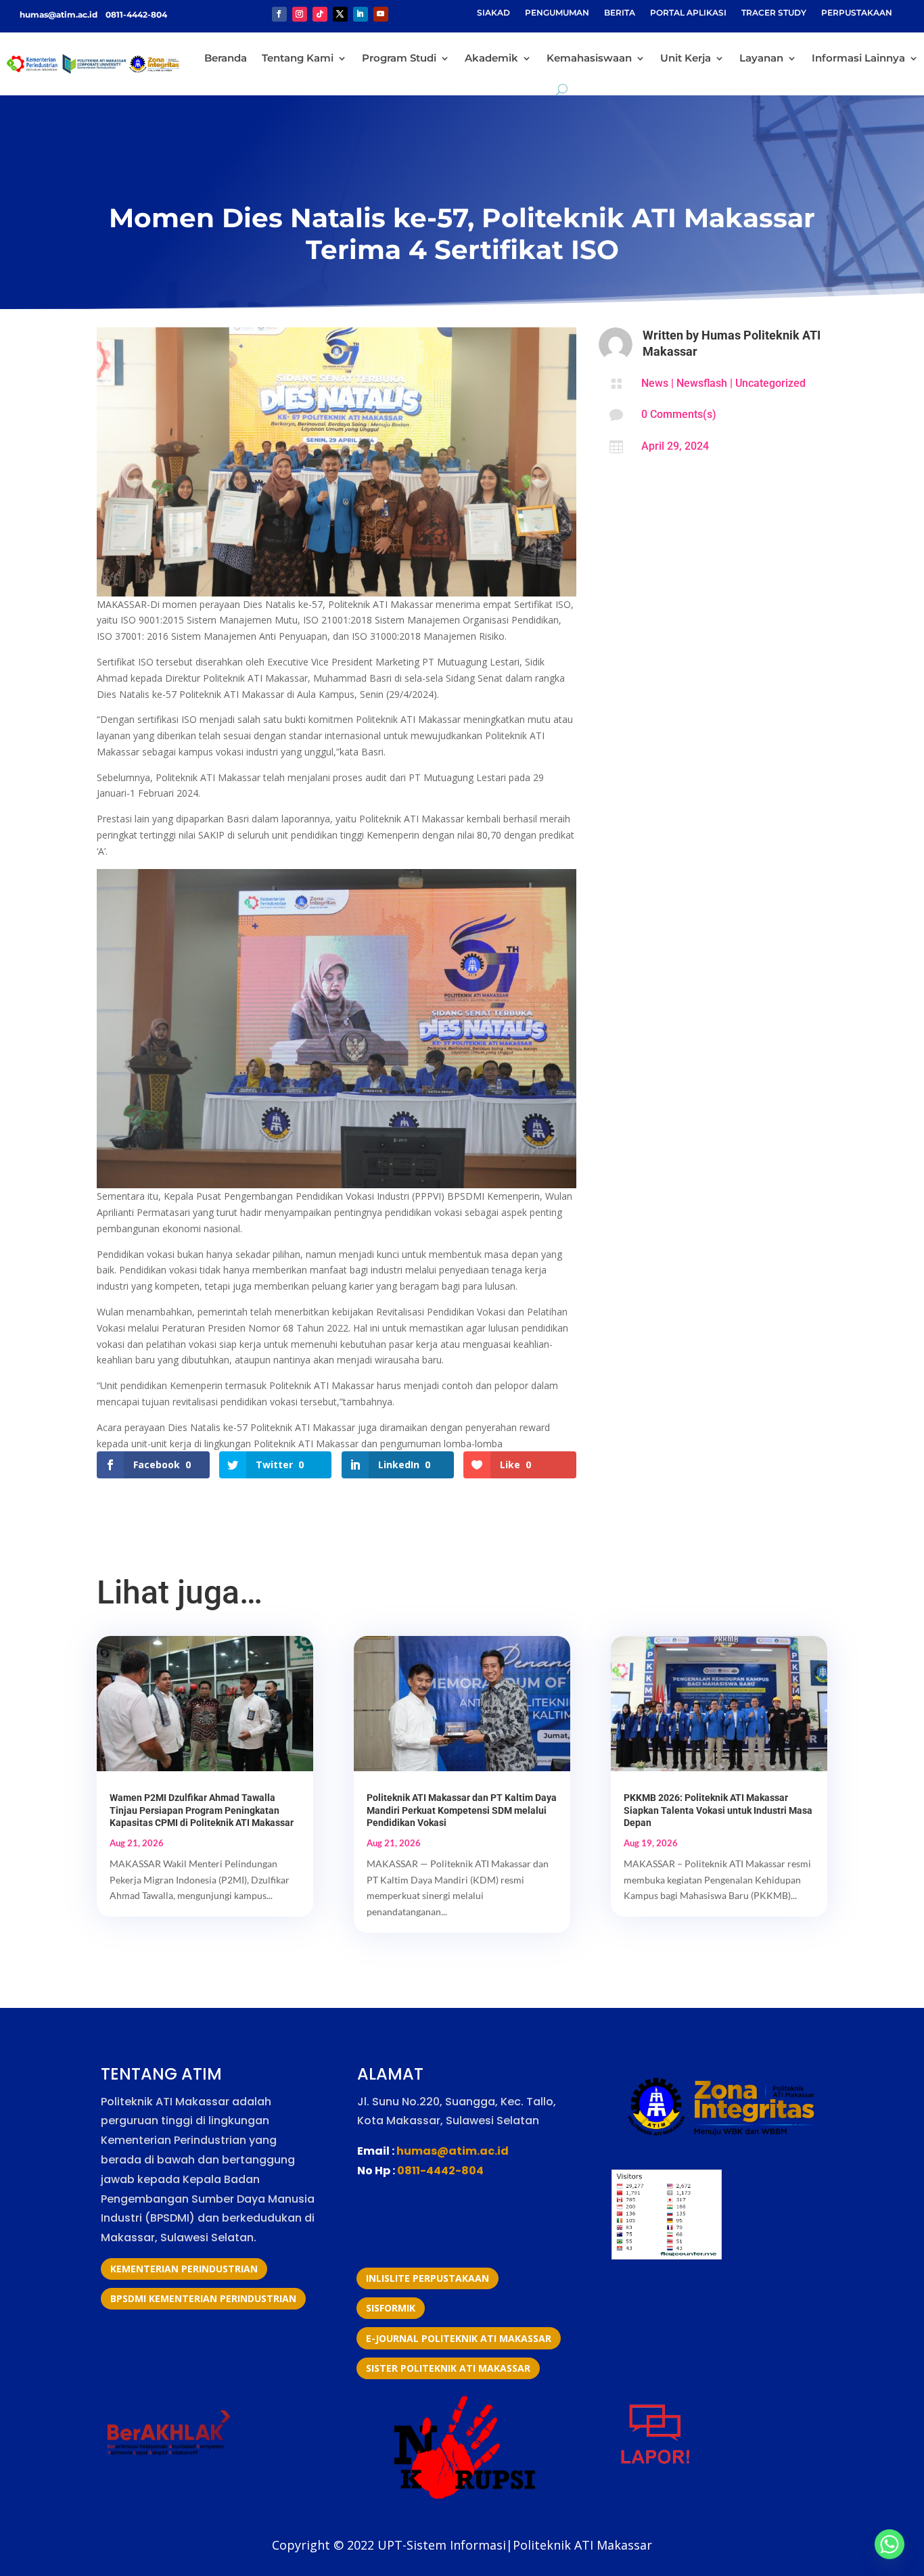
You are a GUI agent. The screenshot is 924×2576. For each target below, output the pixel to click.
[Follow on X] (340, 14)
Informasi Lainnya (858, 58)
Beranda (226, 58)
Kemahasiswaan (589, 58)
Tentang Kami (298, 58)
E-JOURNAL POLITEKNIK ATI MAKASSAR (459, 2338)
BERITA (620, 13)
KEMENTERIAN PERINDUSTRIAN (184, 2269)
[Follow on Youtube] (381, 14)
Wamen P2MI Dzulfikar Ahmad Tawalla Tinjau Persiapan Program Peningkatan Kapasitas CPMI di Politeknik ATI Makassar (202, 1810)
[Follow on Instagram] (300, 14)
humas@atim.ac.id (60, 15)
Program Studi (399, 58)
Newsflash (702, 383)
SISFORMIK (391, 2308)
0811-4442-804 (135, 15)
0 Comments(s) (679, 414)
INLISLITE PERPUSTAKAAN (428, 2278)
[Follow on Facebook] (279, 14)
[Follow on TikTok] (320, 14)
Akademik (491, 58)
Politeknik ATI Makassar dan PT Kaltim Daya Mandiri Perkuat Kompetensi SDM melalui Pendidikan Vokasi (462, 1810)
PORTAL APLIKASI (688, 13)
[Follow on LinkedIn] (361, 14)
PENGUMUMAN (557, 13)
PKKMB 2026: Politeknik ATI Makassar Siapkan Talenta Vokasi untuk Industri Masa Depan (718, 1810)
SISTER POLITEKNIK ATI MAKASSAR (448, 2368)
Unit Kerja (686, 58)
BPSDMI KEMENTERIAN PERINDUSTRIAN (203, 2298)
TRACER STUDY (774, 13)
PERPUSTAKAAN (857, 13)
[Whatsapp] (890, 2544)
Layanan (761, 58)
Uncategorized (770, 383)
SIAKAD (493, 13)
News (655, 383)
